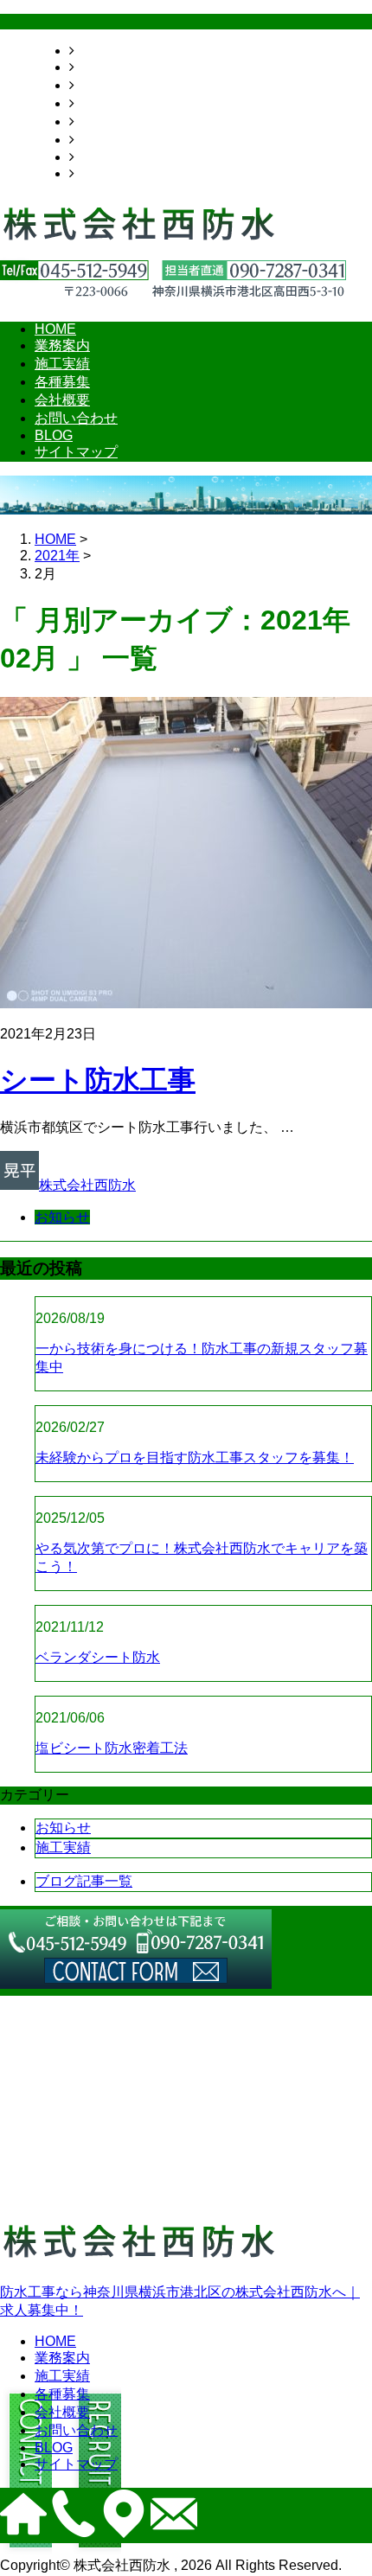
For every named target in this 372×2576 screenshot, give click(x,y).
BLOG (93, 157)
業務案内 (102, 67)
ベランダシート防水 (98, 1657)
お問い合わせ (116, 140)
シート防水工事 (98, 1080)
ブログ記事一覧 (84, 1881)
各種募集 (102, 103)
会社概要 (102, 121)
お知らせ (62, 1217)
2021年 (57, 556)
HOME (95, 51)
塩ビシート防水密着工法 (112, 1748)
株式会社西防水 (87, 1185)
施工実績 (102, 85)
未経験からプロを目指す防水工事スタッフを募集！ (195, 1457)
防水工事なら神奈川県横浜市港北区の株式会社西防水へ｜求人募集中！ (180, 2301)
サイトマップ (116, 173)
